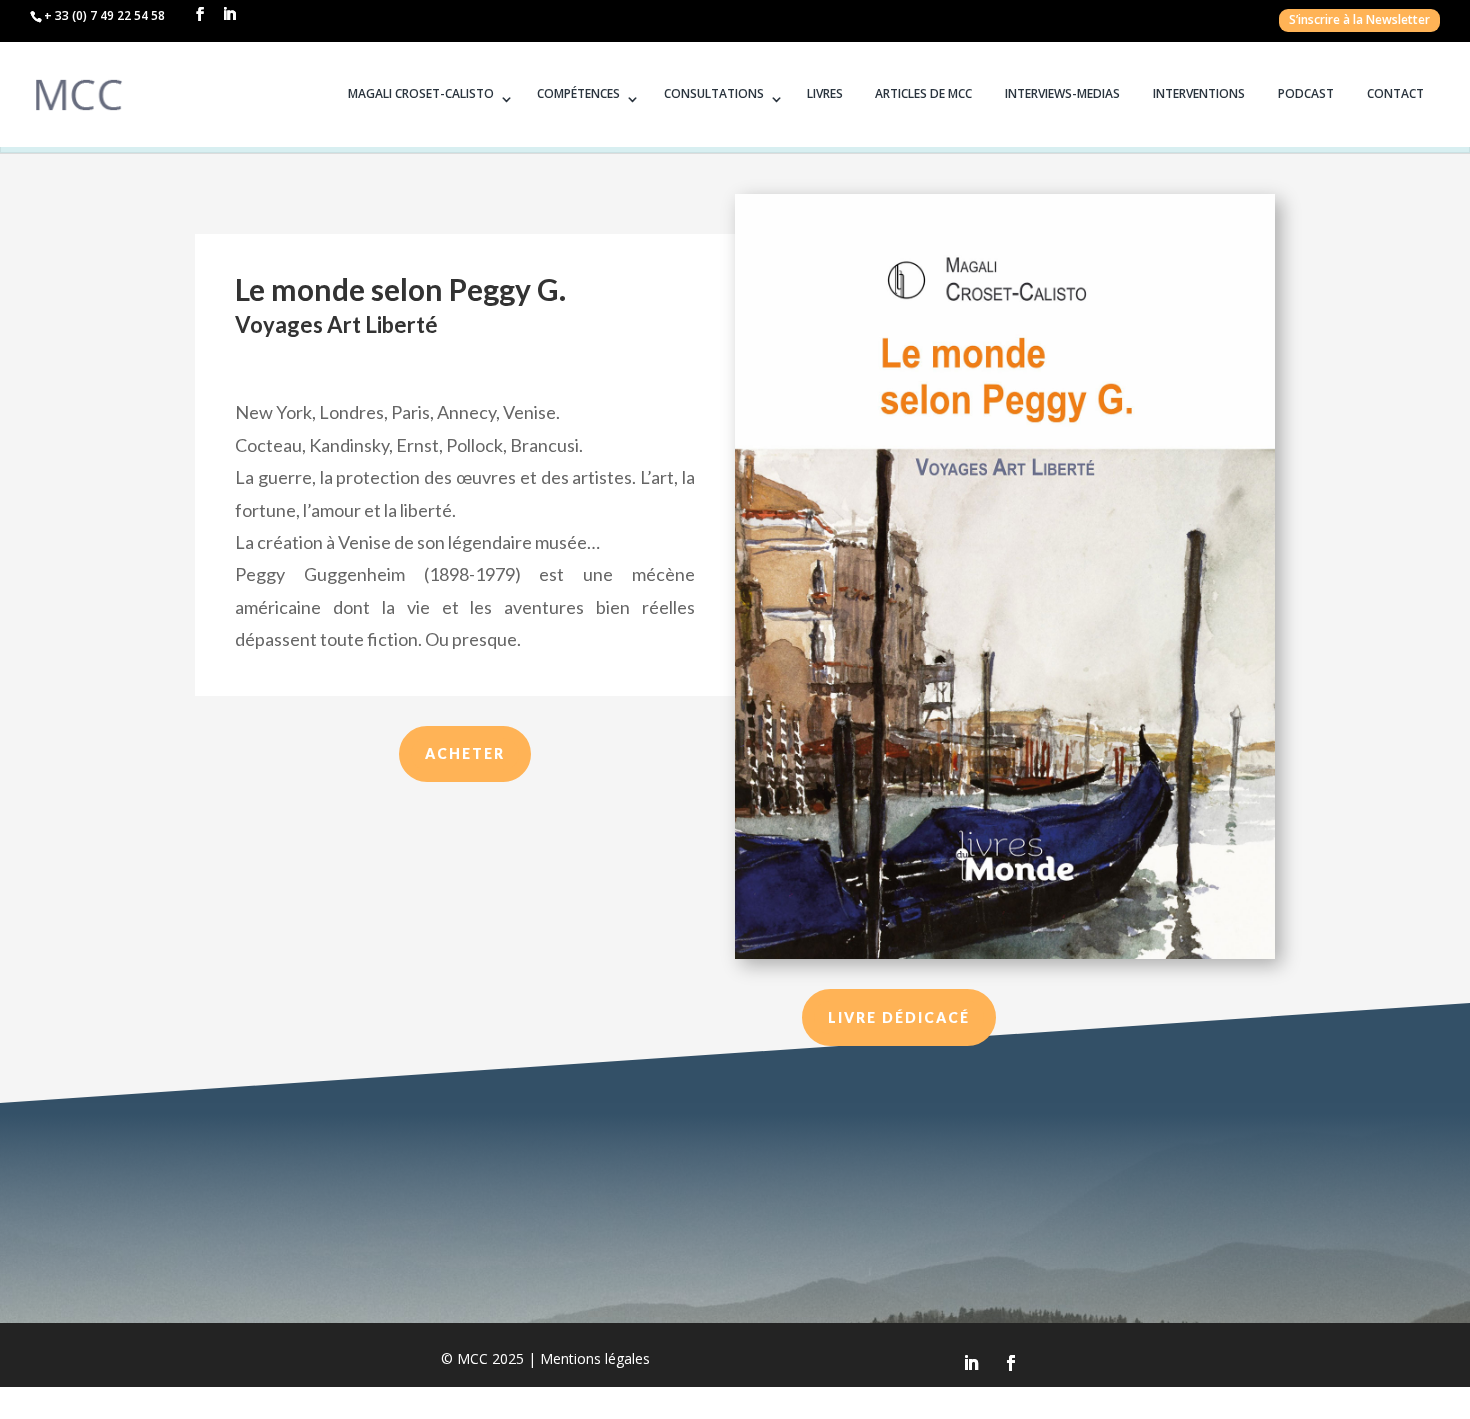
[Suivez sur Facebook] (1011, 1363)
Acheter (465, 753)
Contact (1395, 93)
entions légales (595, 1358)
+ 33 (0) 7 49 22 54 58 (104, 15)
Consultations (714, 93)
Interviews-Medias (1062, 93)
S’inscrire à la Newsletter (1359, 22)
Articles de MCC (923, 93)
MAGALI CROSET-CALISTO (421, 93)
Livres (825, 93)
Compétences (578, 93)
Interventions (1199, 93)
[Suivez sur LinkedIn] (971, 1363)
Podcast (1306, 93)
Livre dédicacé (899, 1017)
